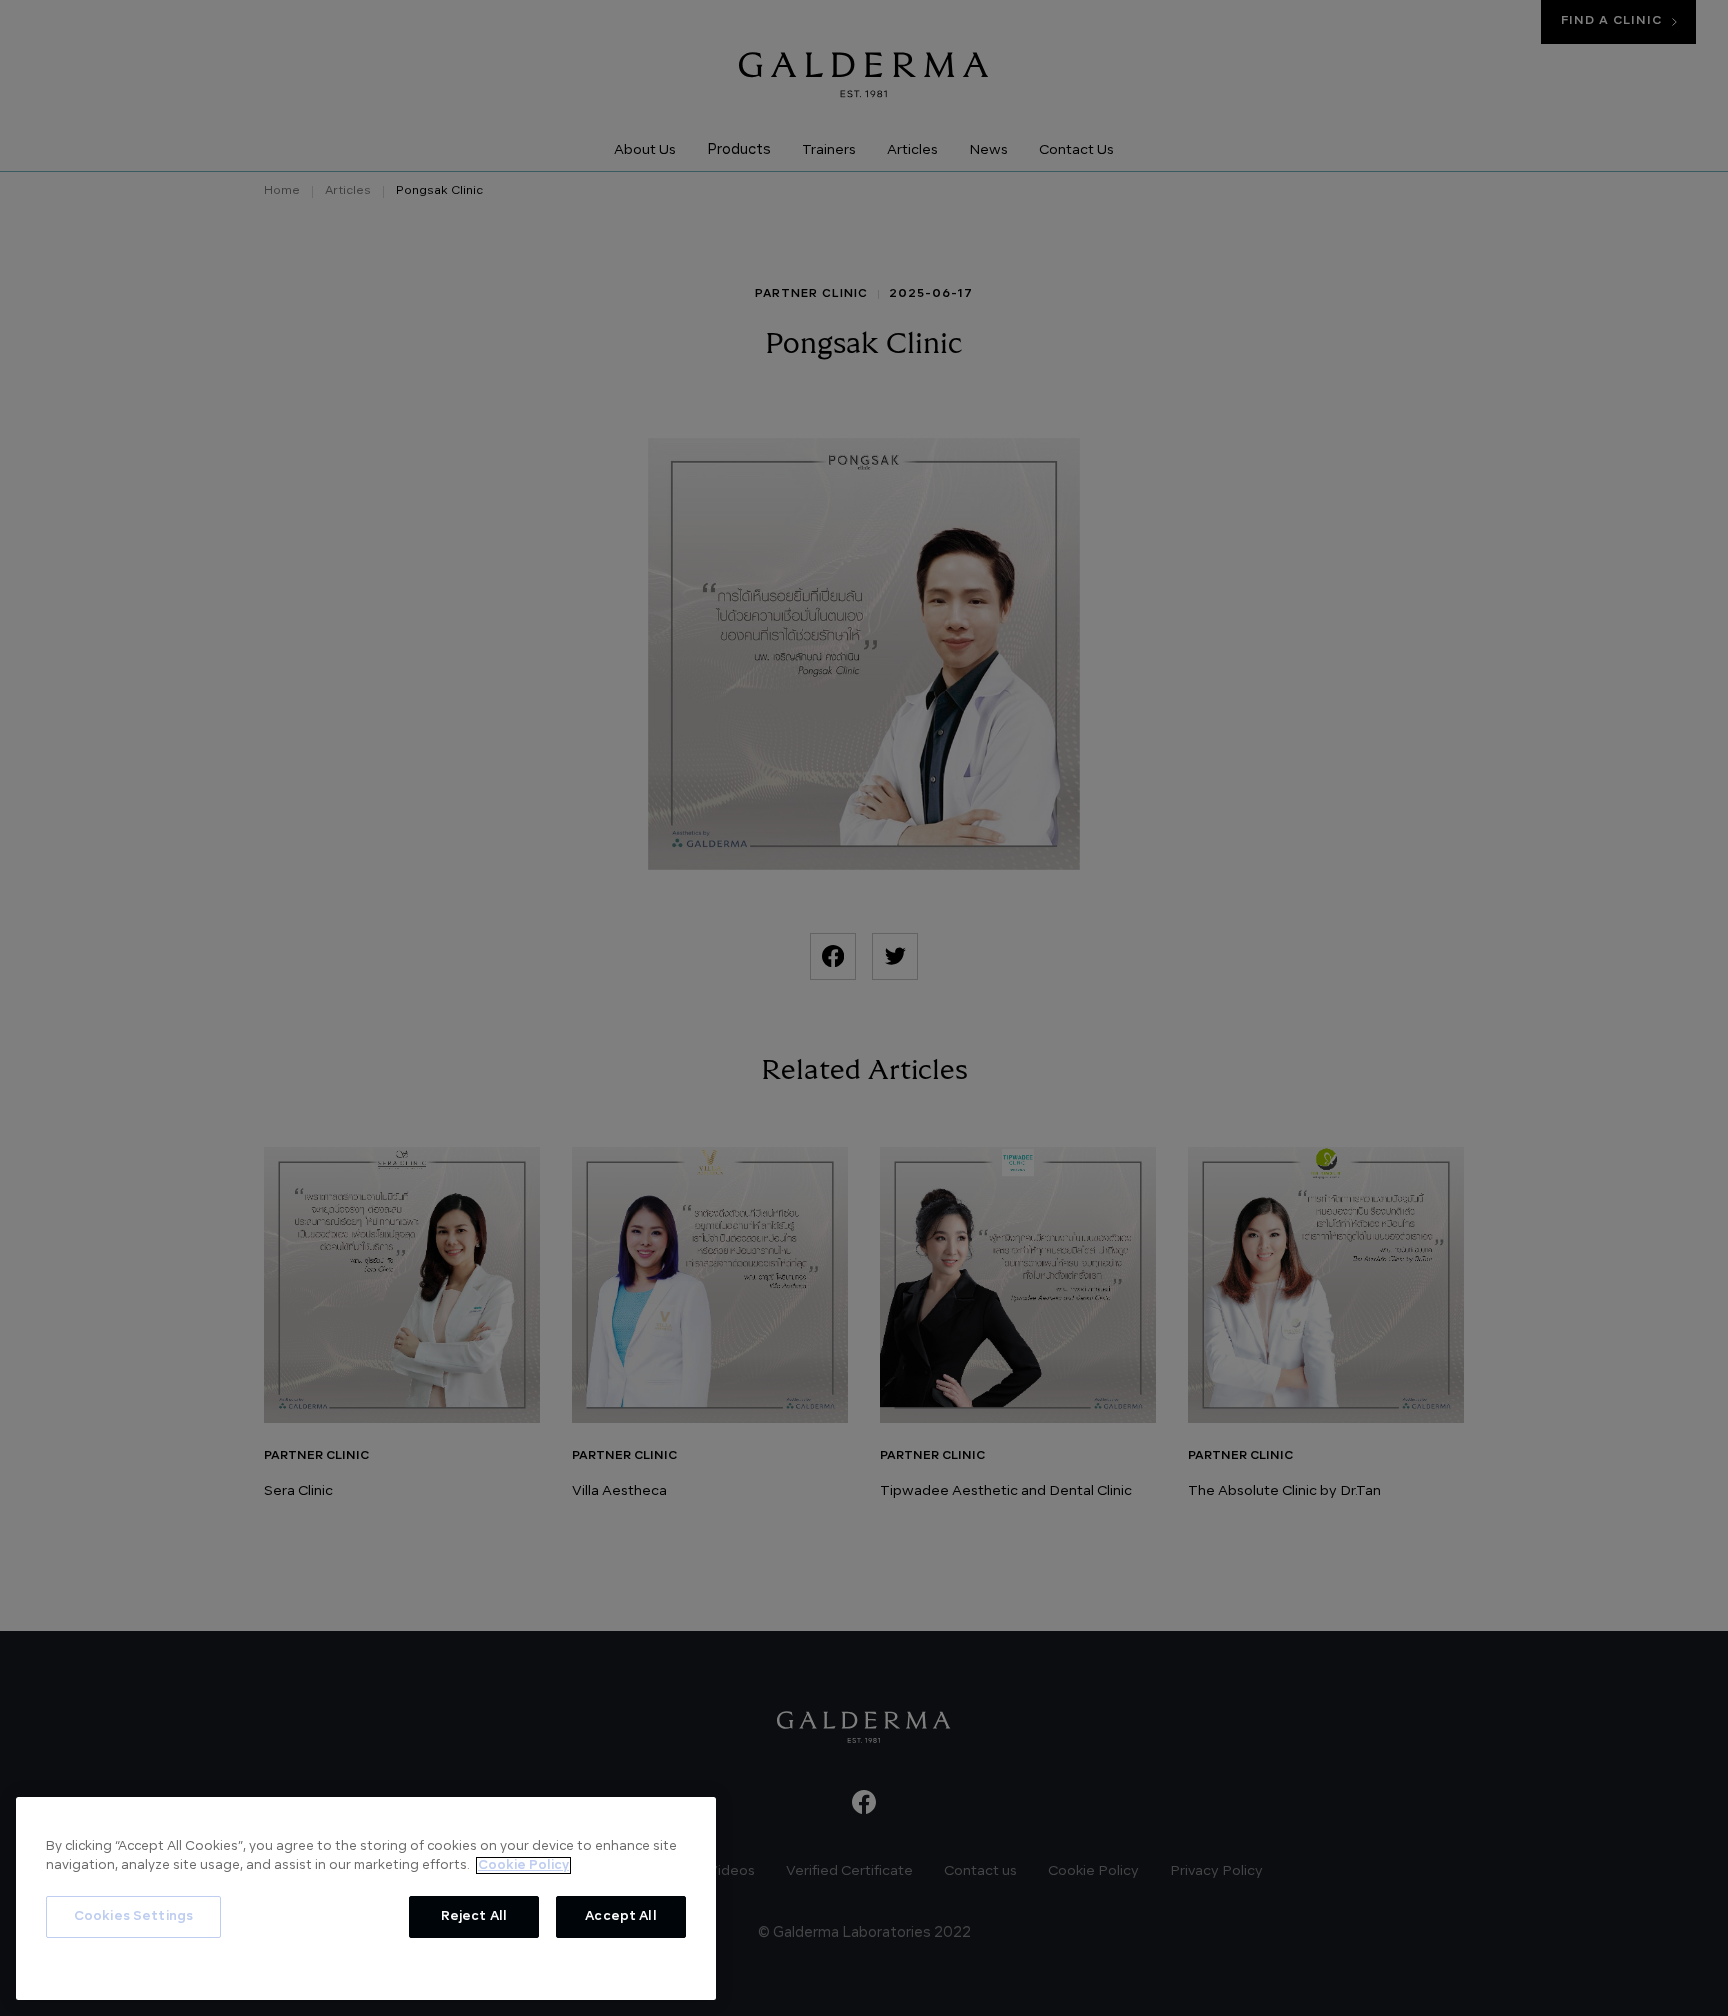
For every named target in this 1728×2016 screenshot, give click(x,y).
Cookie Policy (523, 1865)
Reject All (474, 1916)
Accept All (620, 1916)
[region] (366, 1898)
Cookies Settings (133, 1916)
